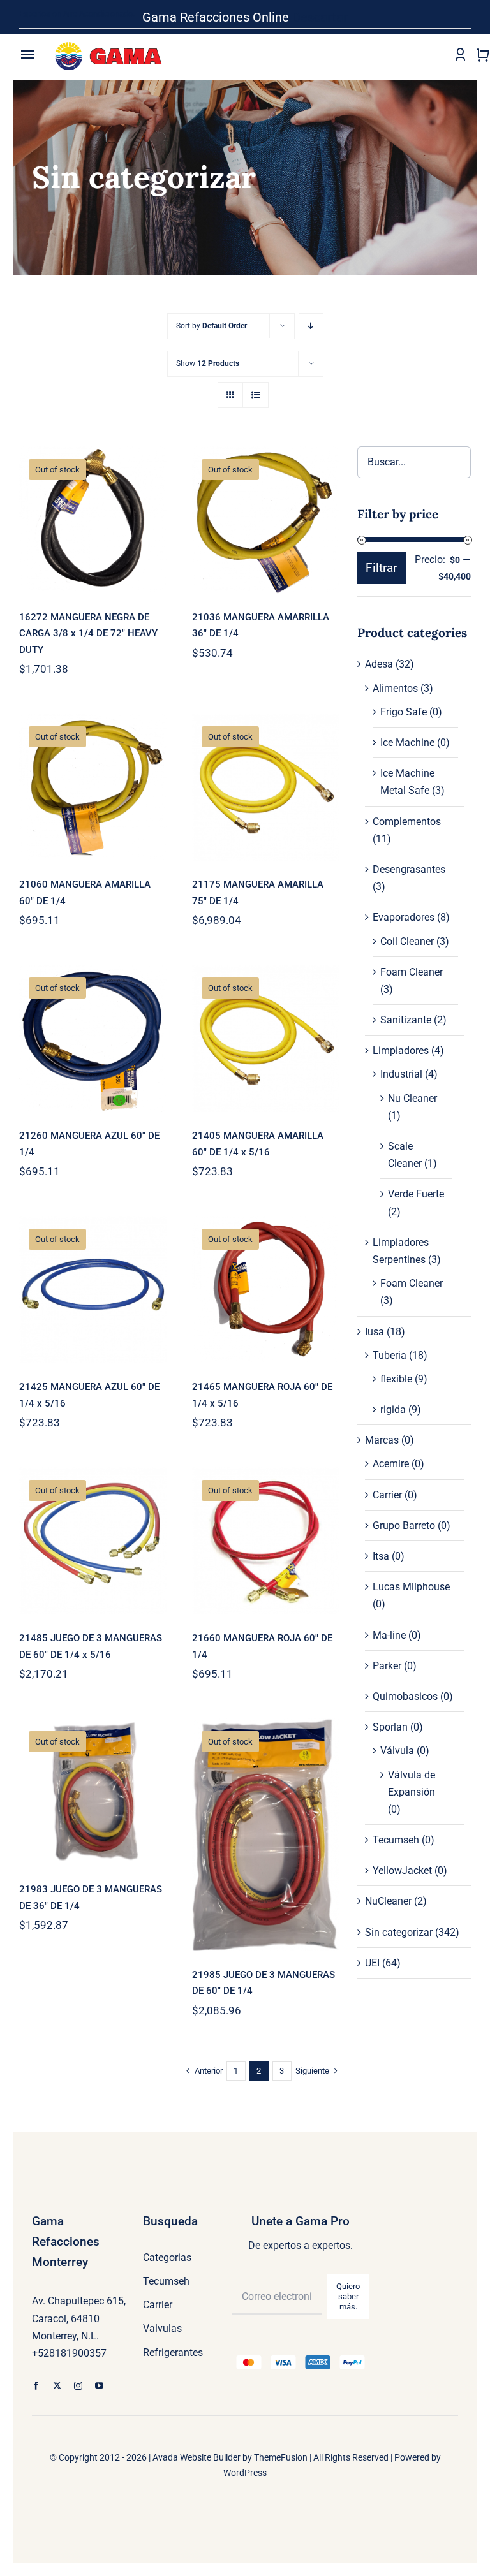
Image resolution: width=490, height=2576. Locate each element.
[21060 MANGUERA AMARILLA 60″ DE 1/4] (93, 787)
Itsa (381, 1556)
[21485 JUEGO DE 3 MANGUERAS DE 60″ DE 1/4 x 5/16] (93, 1541)
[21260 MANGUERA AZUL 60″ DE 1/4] (93, 1038)
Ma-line (389, 1635)
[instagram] (78, 2386)
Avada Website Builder (197, 2457)
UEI (372, 1963)
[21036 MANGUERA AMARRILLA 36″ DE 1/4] (266, 520)
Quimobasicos (405, 1696)
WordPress (245, 2473)
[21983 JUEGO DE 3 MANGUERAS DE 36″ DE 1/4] (93, 1792)
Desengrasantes (409, 869)
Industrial (401, 1074)
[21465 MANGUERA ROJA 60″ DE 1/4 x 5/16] (266, 1290)
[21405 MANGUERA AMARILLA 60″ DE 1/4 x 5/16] (266, 1038)
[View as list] (256, 395)
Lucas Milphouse (411, 1587)
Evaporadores (404, 917)
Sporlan (390, 1727)
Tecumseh (396, 1840)
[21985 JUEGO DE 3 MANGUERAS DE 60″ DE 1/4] (266, 1834)
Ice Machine (407, 743)
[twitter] (57, 2386)
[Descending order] (311, 326)
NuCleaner (388, 1901)
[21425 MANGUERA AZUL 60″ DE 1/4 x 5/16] (93, 1290)
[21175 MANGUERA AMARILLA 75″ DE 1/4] (266, 787)
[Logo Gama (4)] (111, 38)
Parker (387, 1666)
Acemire (391, 1464)
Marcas (382, 1440)
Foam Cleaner (412, 972)
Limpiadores (401, 1050)
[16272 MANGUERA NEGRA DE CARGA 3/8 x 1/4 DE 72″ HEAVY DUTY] (93, 520)
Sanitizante (406, 1020)
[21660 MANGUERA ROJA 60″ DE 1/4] (266, 1541)
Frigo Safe (404, 712)
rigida (393, 1409)
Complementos (407, 822)
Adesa (379, 664)
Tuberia (390, 1355)
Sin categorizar (399, 1932)
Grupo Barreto (404, 1526)
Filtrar (381, 568)
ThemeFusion (281, 2457)
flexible (396, 1379)
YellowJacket (402, 1870)
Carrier (387, 1495)
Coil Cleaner (407, 941)
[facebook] (36, 2386)
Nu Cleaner (412, 1098)
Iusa (375, 1332)
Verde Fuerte (416, 1194)
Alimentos (395, 688)
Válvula (397, 1751)
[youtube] (99, 2386)
